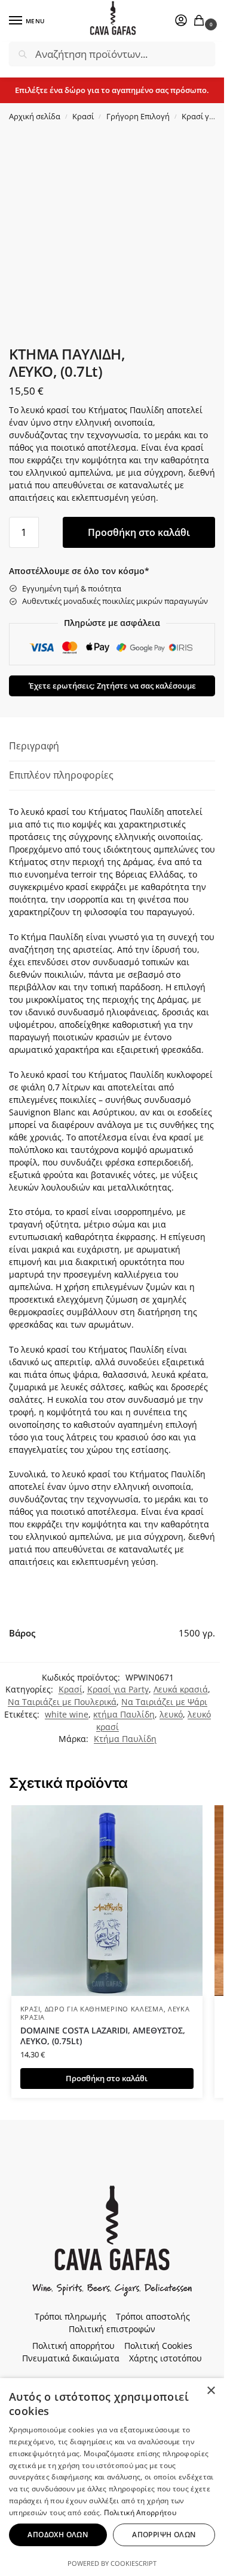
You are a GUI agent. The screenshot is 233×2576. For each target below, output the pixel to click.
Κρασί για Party (118, 1689)
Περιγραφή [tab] (34, 746)
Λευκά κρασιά (181, 1689)
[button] (201, 21)
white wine (67, 1714)
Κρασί (83, 116)
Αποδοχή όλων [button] (58, 2535)
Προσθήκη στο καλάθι (139, 532)
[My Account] (181, 21)
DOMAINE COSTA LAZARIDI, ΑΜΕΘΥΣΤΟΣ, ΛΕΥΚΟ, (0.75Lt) (103, 2036)
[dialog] (112, 2477)
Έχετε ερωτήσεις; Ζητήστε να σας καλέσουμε (112, 686)
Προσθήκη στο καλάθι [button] (107, 2078)
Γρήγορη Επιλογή (138, 116)
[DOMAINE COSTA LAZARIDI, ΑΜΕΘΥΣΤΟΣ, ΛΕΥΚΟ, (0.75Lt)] (107, 1901)
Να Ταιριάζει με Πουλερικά (62, 1702)
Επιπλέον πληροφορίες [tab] (61, 775)
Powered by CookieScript (112, 2563)
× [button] (211, 2391)
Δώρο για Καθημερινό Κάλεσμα (104, 2009)
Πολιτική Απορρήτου (140, 2513)
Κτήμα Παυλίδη (125, 1739)
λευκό (171, 1714)
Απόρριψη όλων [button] (164, 2535)
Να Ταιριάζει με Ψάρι (164, 1702)
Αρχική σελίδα (35, 116)
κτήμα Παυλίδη (124, 1714)
